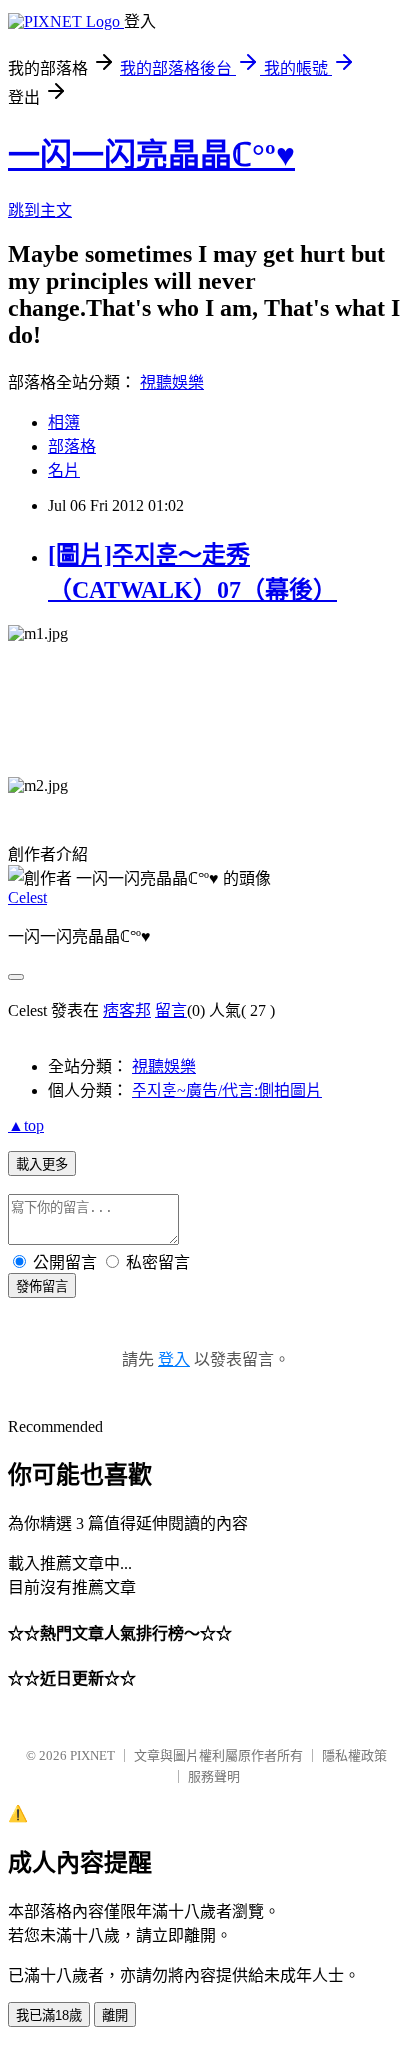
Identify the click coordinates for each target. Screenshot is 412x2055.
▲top (26, 1125)
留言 (171, 1010)
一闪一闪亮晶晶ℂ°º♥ (151, 155)
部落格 (72, 446)
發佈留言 (42, 1286)
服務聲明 (214, 1776)
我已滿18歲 (49, 2015)
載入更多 (42, 1164)
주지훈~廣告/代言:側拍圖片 (227, 1090)
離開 (115, 2015)
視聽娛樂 (172, 382)
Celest (27, 897)
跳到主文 (40, 210)
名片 (64, 470)
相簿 (64, 422)
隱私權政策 (354, 1755)
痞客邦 (127, 1010)
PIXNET (92, 1755)
